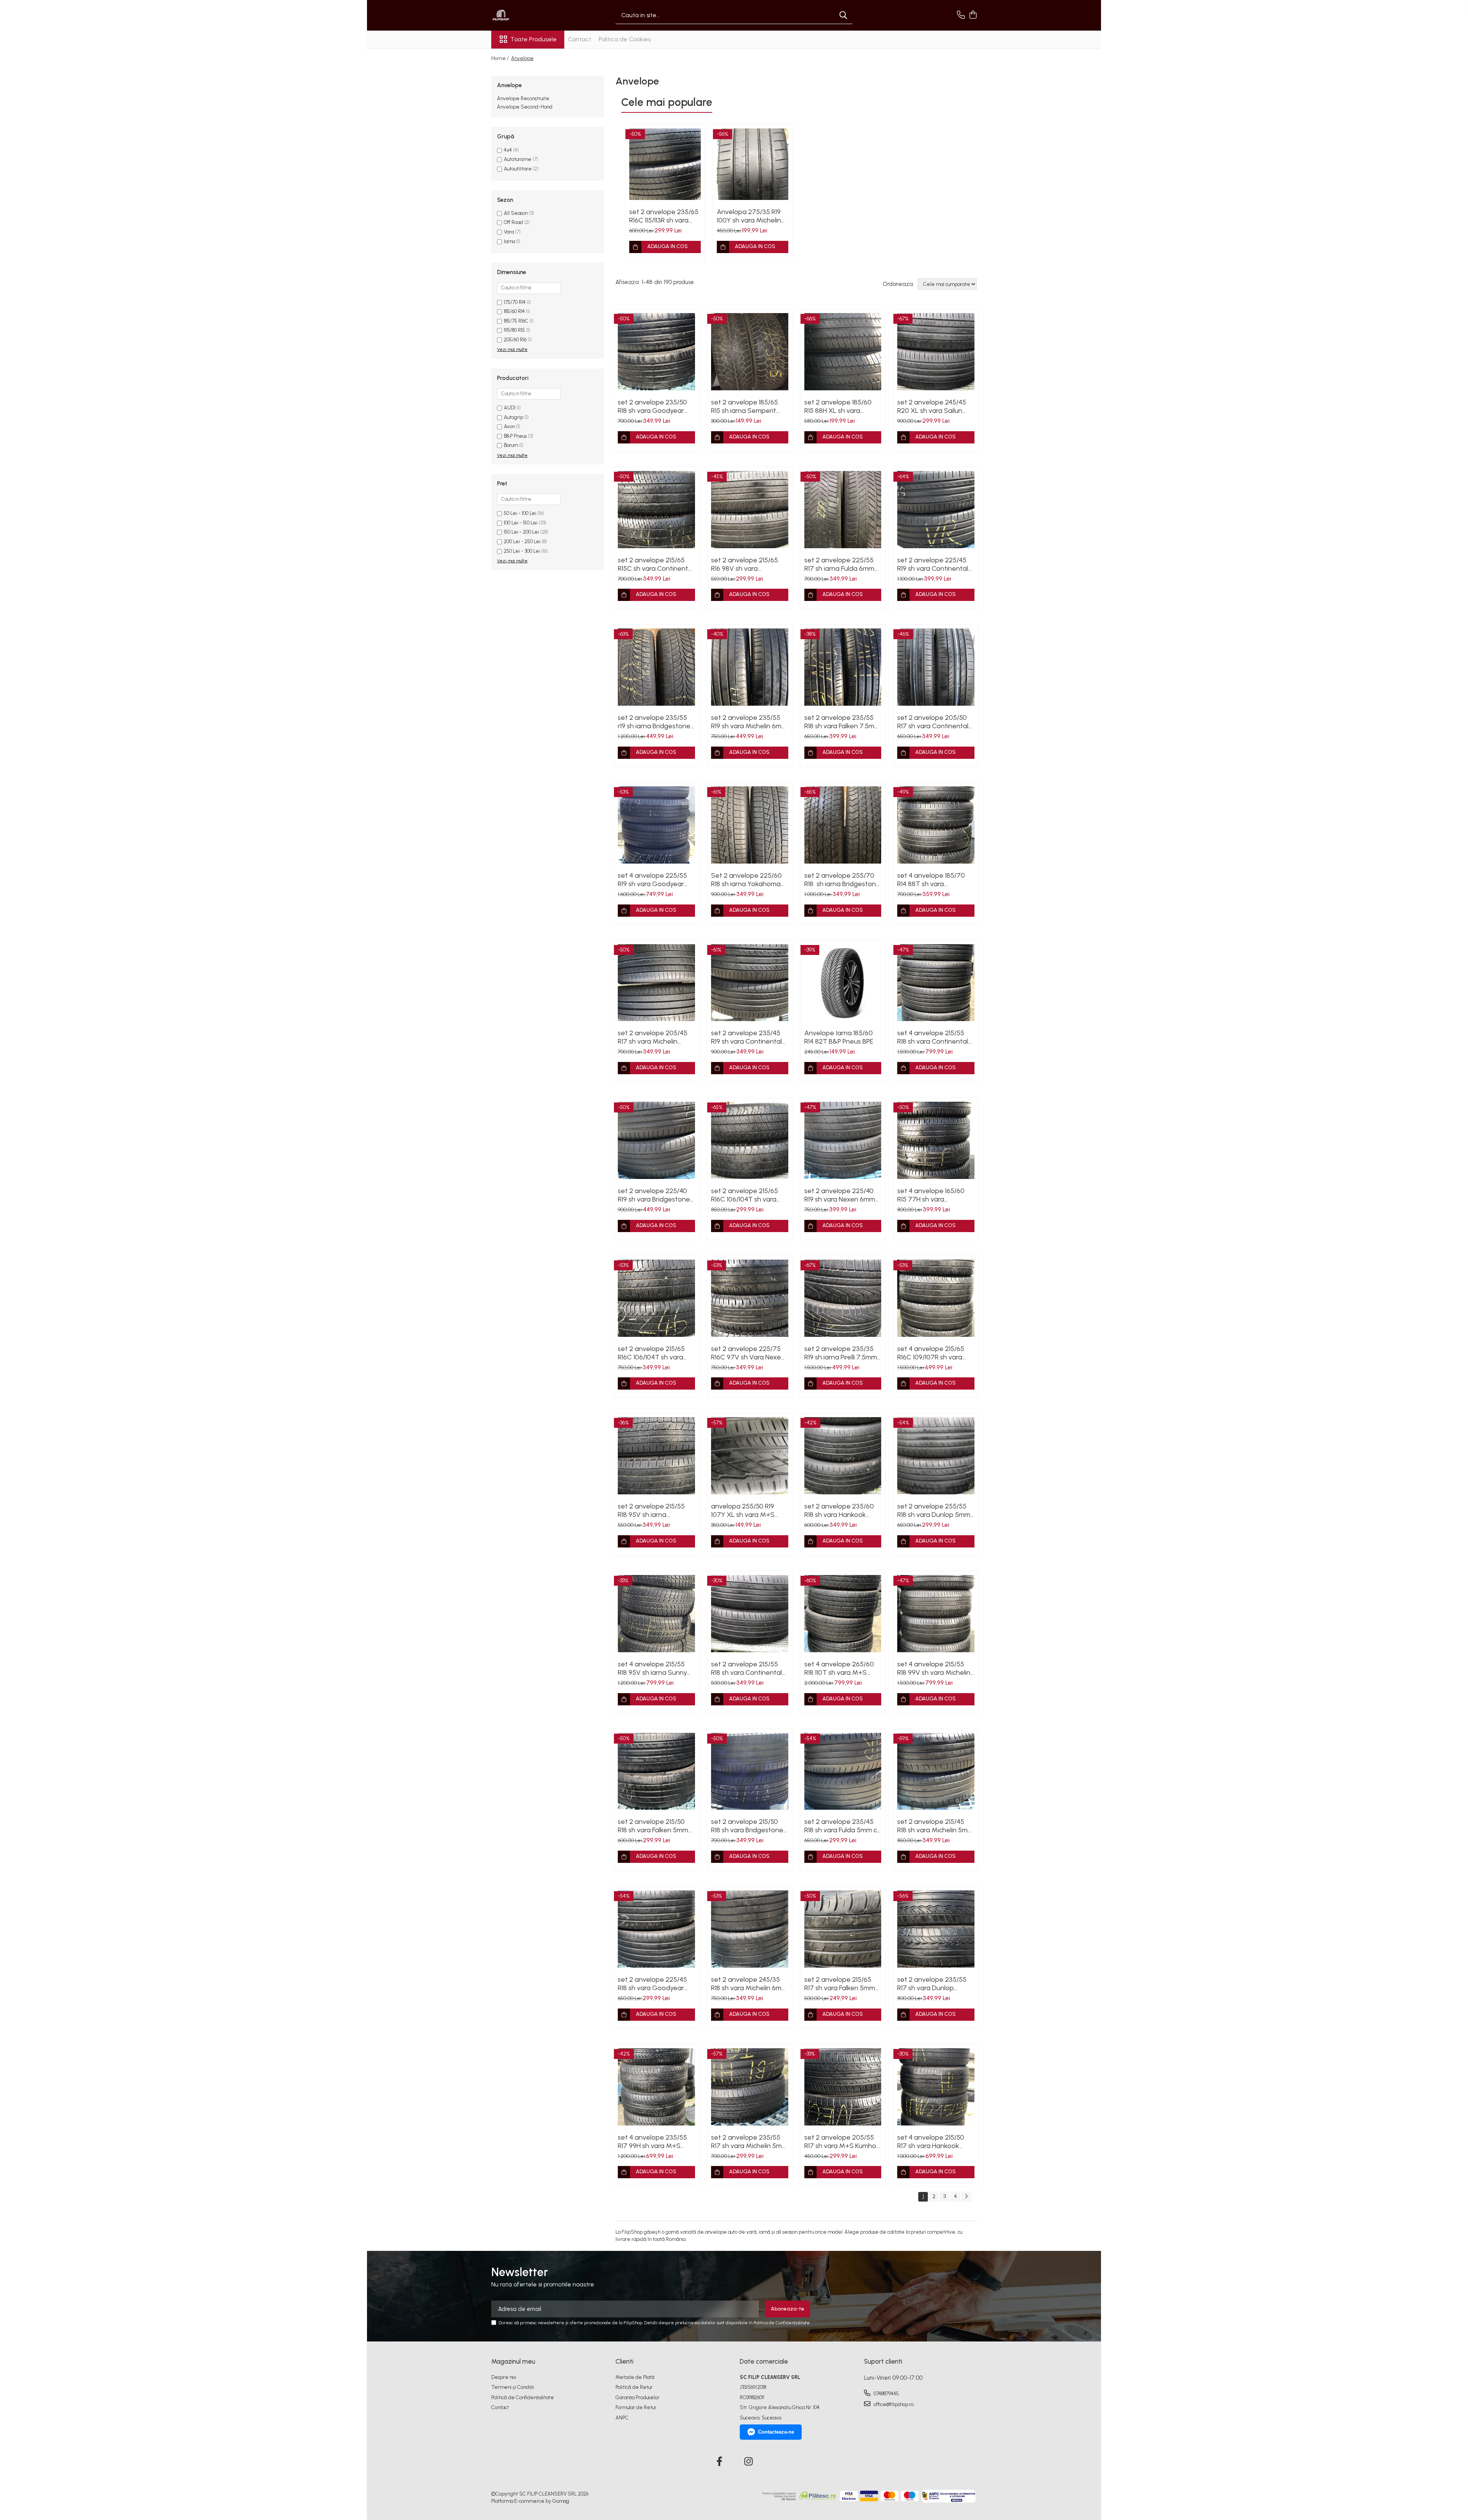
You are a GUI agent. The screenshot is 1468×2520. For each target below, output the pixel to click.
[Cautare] (843, 15)
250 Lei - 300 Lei (522, 551)
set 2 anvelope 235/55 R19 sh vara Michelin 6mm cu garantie (749, 722)
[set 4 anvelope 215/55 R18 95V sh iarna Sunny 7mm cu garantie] (656, 1614)
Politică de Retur (634, 2387)
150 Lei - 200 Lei (521, 532)
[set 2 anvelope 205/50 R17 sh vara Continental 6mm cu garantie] (936, 667)
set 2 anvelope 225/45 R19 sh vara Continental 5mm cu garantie (933, 564)
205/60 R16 (515, 340)
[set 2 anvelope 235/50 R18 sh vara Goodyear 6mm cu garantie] (656, 352)
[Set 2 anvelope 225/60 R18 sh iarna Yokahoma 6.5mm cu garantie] (750, 825)
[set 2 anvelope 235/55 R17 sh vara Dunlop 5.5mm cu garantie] (936, 1929)
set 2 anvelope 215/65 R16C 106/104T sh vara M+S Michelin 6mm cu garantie (651, 1353)
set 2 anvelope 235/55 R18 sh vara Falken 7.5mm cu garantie (842, 722)
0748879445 (886, 2394)
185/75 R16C (516, 321)
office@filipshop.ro (893, 2404)
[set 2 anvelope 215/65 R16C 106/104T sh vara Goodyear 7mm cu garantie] (750, 1140)
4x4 (508, 150)
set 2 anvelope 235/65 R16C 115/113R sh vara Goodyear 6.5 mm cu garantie (664, 216)
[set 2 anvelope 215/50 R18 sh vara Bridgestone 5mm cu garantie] (750, 1771)
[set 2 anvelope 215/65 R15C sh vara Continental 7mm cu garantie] (656, 510)
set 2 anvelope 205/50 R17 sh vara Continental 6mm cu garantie (933, 722)
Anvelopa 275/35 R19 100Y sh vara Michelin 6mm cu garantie (749, 216)
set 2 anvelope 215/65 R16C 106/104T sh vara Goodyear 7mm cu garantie (745, 1195)
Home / (501, 58)
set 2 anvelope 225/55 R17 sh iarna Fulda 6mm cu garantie (839, 564)
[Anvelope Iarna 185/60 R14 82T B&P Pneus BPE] (843, 983)
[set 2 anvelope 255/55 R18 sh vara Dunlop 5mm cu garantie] (936, 1456)
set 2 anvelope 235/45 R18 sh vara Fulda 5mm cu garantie (843, 1826)
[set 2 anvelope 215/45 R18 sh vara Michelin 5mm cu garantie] (936, 1771)
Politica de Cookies (625, 39)
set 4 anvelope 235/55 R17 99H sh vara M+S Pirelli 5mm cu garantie (652, 2142)
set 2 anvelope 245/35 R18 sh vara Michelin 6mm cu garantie (749, 1984)
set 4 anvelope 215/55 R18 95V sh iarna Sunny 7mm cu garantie (652, 1668)
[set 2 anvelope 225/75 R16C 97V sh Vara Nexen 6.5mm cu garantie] (750, 1298)
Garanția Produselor (637, 2397)
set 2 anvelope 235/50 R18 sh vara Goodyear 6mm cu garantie (652, 406)
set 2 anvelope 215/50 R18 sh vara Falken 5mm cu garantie (653, 1826)
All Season (516, 213)
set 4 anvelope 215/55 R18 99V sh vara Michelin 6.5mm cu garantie (934, 1668)
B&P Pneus (515, 436)
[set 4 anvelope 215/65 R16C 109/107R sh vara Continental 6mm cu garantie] (936, 1298)
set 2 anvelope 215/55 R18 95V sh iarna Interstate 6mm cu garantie (651, 1510)
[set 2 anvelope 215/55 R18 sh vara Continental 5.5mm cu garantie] (750, 1614)
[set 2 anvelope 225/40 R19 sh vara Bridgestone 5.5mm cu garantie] (656, 1140)
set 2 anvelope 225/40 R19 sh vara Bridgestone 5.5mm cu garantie (654, 1195)
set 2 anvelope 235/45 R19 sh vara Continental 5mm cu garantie (746, 1037)
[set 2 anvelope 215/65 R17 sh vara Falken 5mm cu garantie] (843, 1929)
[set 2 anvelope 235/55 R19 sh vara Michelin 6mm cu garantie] (750, 667)
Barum (511, 445)
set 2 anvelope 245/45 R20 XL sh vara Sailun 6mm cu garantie (932, 406)
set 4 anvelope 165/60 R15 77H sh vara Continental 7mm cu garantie (931, 1195)
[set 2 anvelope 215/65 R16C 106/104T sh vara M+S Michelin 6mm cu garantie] (656, 1298)
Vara (509, 232)
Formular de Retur (636, 2407)
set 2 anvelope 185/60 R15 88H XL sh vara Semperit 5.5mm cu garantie (838, 406)
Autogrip (514, 417)
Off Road (513, 222)
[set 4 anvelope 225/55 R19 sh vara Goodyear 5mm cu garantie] (656, 825)
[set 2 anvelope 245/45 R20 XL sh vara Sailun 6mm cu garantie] (936, 352)
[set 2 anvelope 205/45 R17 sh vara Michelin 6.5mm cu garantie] (656, 983)
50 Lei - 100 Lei (520, 513)
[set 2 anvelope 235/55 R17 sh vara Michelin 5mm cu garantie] (750, 2087)
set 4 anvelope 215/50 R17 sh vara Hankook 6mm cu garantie (931, 2142)
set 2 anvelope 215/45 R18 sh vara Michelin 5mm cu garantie (935, 1826)
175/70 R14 (515, 302)
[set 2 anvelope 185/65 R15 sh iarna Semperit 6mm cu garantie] (750, 352)
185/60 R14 (514, 311)
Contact (580, 39)
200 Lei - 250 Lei (522, 542)
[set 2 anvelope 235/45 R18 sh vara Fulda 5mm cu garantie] (843, 1771)
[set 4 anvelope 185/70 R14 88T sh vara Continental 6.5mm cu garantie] (936, 825)
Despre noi (504, 2377)
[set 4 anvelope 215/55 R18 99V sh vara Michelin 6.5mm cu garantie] (936, 1614)
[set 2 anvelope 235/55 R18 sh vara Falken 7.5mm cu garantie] (843, 667)
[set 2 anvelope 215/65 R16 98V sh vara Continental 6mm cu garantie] (750, 510)
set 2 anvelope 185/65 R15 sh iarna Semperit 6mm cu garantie (745, 406)
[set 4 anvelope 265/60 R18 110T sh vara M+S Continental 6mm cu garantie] (843, 1614)
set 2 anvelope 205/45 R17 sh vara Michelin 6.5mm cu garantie (653, 1037)
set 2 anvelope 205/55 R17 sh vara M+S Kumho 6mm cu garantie (840, 2142)
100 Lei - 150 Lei (521, 523)
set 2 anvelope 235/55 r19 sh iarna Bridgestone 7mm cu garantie (654, 722)
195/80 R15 (514, 330)
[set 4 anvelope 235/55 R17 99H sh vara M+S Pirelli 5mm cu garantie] (656, 2087)
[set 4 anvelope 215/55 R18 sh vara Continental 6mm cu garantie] (936, 983)
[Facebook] (720, 2462)
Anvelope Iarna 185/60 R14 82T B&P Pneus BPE (839, 1037)
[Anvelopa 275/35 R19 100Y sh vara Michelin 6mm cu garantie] (753, 164)
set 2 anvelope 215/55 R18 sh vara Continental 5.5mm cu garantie (746, 1668)
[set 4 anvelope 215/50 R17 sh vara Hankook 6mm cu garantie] (936, 2087)
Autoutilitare (518, 169)
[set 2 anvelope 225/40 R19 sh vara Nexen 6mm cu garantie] (843, 1140)
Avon (509, 426)
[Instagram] (749, 2462)
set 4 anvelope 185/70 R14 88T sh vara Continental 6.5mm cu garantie (931, 880)
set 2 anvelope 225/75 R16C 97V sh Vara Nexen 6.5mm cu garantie (748, 1353)
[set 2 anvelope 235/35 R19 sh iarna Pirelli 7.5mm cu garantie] (843, 1298)
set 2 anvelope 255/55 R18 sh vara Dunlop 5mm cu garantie (934, 1510)
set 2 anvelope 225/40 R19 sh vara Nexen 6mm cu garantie (840, 1195)
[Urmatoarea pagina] (966, 2197)
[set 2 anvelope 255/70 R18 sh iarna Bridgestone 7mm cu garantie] (843, 825)
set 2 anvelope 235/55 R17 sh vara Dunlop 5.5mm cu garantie (932, 1984)
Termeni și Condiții (513, 2387)
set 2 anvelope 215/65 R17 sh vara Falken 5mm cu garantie (840, 1984)
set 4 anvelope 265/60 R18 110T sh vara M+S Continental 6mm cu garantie (839, 1668)
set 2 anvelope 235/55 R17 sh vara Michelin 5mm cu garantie (749, 2142)
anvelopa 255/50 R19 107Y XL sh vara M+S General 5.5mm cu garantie (743, 1510)
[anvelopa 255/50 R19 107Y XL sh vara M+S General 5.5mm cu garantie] (750, 1456)
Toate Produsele (533, 39)
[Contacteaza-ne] (961, 15)
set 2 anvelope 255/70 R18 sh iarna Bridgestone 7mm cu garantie (842, 880)
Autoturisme (518, 159)
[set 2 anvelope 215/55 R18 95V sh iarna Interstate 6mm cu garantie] (656, 1456)
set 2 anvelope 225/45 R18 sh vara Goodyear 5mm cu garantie (652, 1984)
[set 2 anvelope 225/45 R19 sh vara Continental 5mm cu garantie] (936, 510)
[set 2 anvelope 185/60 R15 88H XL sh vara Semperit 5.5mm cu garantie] (843, 352)
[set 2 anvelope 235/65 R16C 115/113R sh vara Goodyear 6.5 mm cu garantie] (665, 164)
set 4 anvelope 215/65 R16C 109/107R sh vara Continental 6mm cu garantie (931, 1353)
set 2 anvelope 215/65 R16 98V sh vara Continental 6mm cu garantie (745, 564)
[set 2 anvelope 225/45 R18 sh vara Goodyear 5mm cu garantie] (656, 1929)
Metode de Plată (635, 2377)
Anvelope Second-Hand (525, 107)
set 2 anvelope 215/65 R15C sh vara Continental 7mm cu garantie (656, 564)
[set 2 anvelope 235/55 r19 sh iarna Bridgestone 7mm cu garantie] (656, 667)
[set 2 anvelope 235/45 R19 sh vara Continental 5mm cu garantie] (750, 983)
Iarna (509, 241)
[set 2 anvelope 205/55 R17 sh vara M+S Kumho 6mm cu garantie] (843, 2087)
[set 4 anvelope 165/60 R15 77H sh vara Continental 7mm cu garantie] (936, 1140)
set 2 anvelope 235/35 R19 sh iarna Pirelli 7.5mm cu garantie (841, 1353)
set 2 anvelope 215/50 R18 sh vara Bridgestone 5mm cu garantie (747, 1826)
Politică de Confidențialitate (523, 2397)
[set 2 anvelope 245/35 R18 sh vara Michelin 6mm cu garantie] (750, 1929)
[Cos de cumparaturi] (973, 15)
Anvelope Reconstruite (523, 98)
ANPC (622, 2418)
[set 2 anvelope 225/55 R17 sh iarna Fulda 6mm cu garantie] (843, 510)
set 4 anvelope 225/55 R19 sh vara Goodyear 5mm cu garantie (652, 880)
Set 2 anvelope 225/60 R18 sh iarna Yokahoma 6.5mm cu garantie (746, 880)
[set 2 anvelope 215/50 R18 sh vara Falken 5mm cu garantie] (656, 1771)
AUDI (510, 408)
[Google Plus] (734, 2462)
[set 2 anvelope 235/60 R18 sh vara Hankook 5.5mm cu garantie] (843, 1456)
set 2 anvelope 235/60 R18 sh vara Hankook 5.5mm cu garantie (839, 1510)
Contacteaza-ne (776, 2432)
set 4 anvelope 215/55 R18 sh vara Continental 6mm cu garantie (933, 1037)
